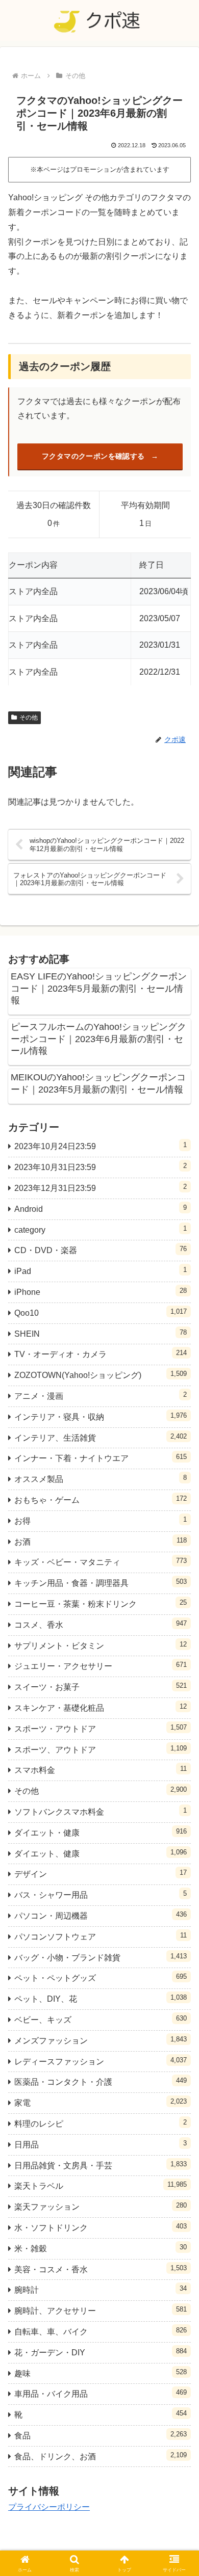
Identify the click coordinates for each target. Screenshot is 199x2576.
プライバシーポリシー (49, 2507)
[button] (179, 1737)
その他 (29, 718)
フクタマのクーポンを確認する (93, 456)
